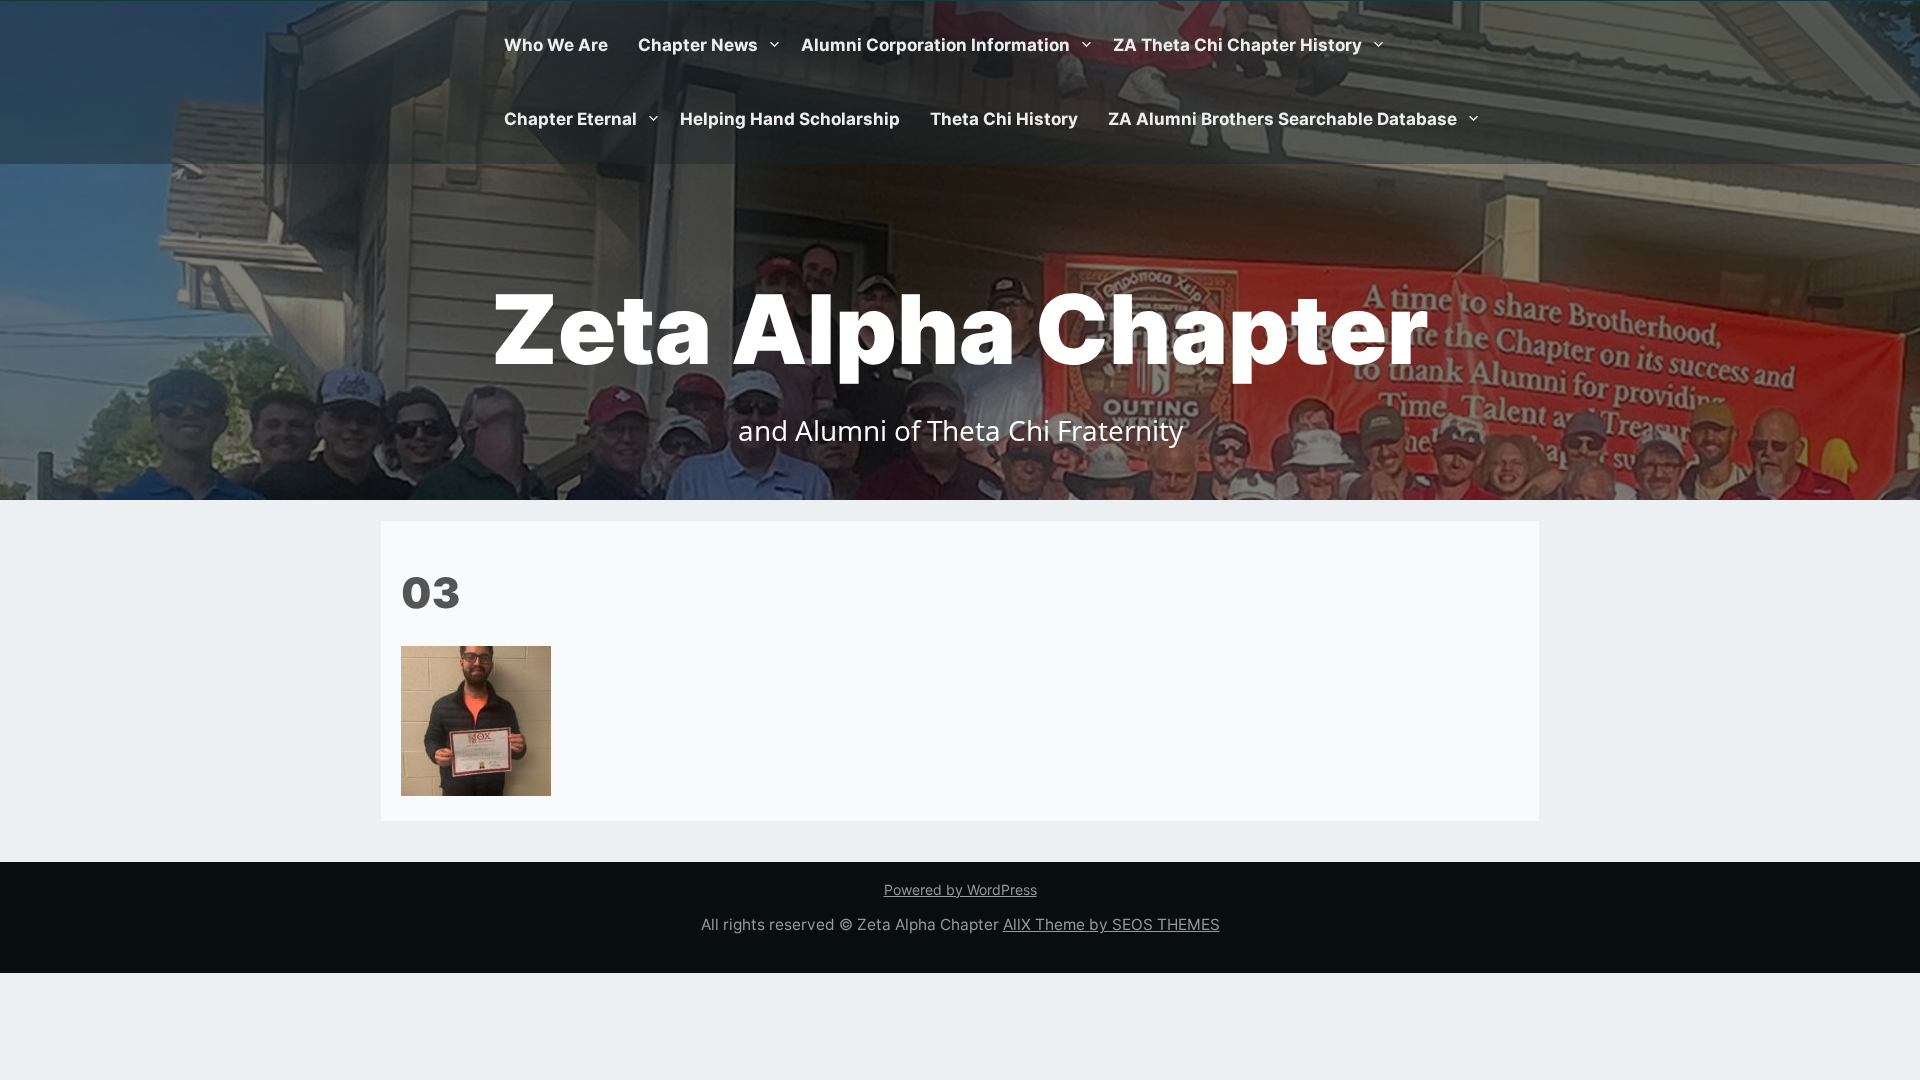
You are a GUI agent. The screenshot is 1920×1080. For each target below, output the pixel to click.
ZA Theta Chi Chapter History (1237, 45)
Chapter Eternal (570, 119)
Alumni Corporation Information (935, 45)
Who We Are (556, 45)
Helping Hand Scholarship (790, 119)
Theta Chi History (1004, 119)
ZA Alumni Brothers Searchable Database (1282, 119)
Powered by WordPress (960, 889)
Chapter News (698, 45)
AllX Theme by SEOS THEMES (1111, 924)
